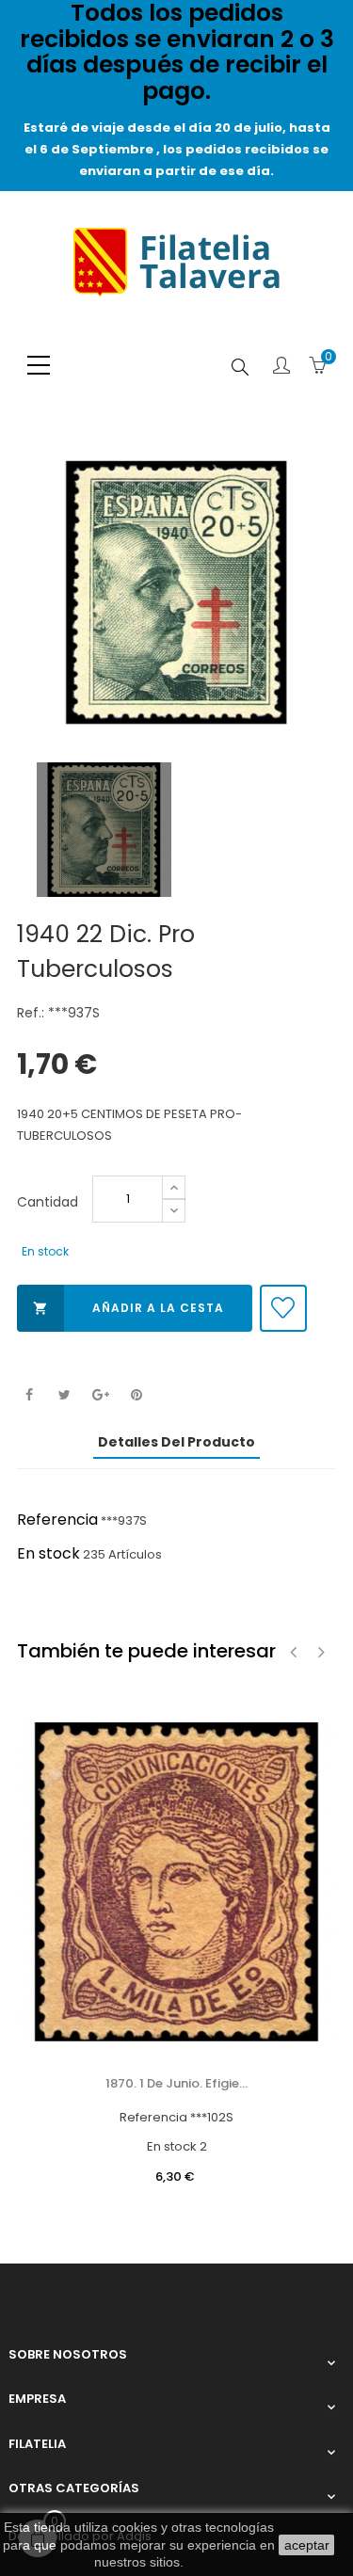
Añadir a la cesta (128, 1308)
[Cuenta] (281, 367)
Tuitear (64, 1395)
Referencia (57, 1520)
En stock (48, 1553)
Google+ (100, 1395)
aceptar (307, 2545)
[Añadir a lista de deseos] (283, 1308)
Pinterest (136, 1395)
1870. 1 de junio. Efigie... (176, 2083)
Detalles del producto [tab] (176, 1442)
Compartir (29, 1395)
